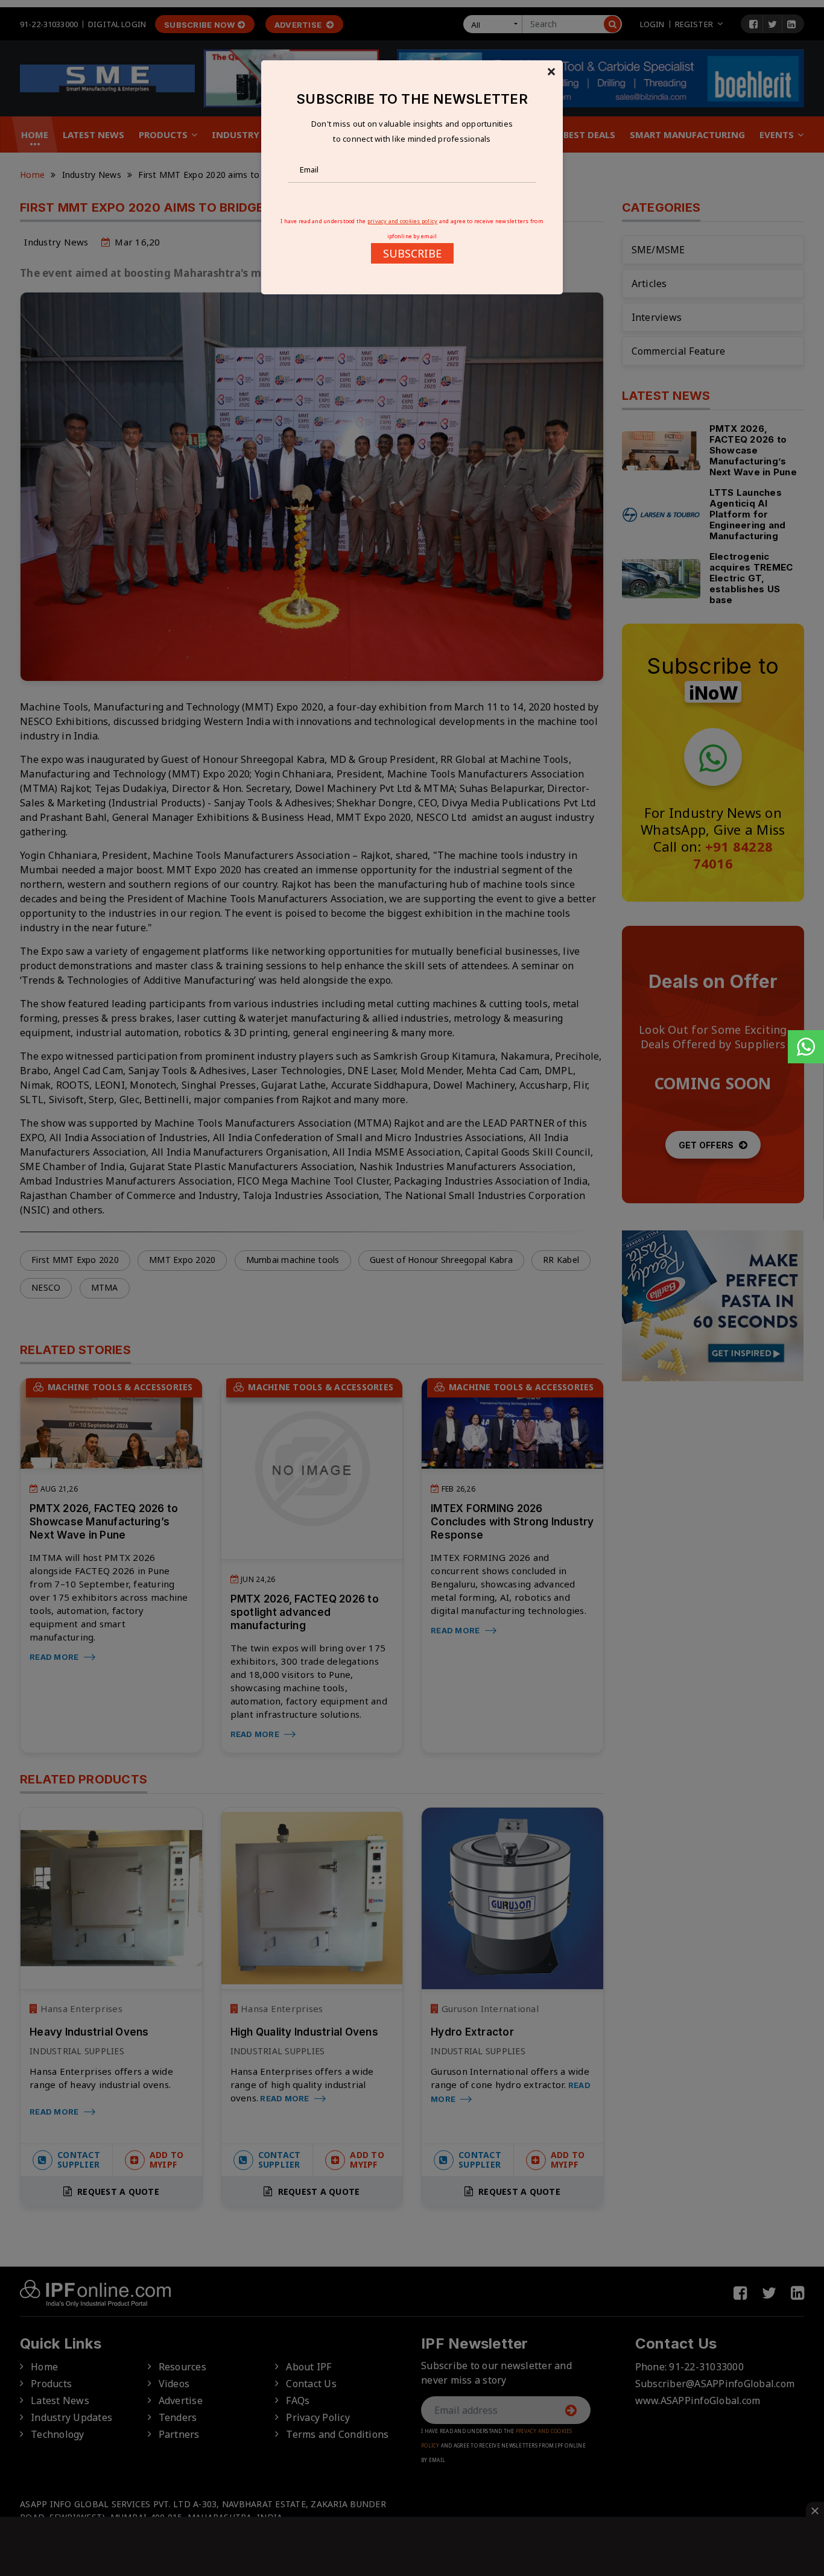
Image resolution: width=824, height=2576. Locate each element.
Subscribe (412, 253)
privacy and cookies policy (403, 221)
